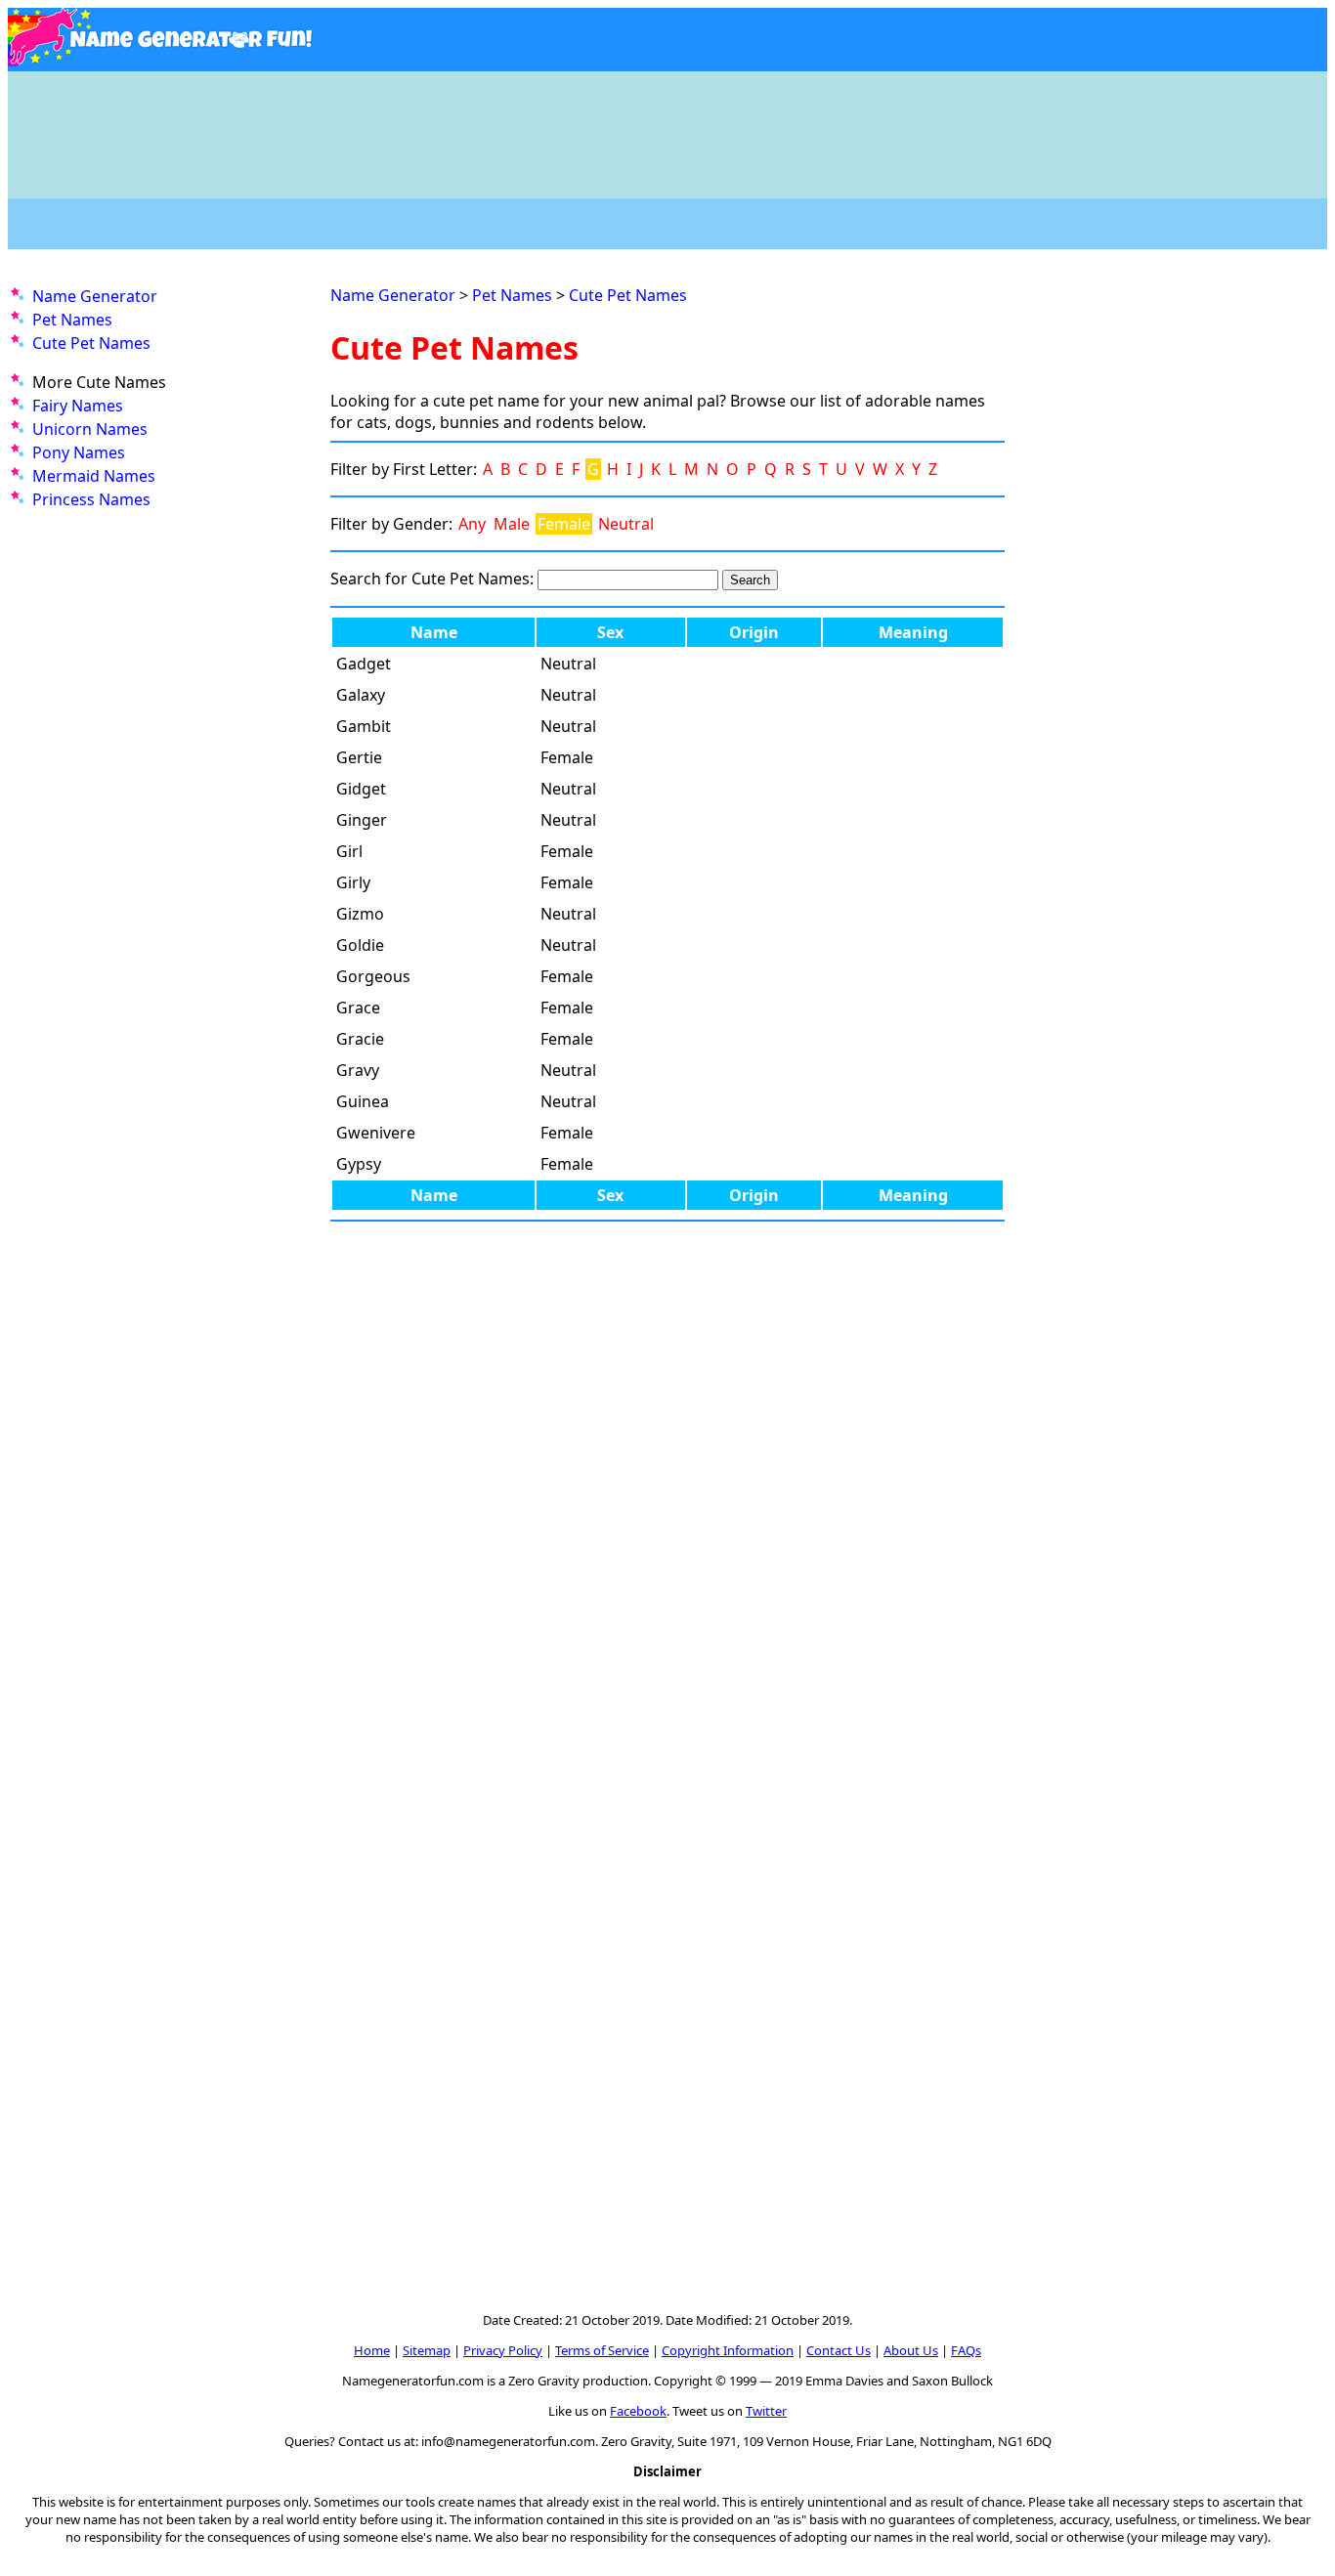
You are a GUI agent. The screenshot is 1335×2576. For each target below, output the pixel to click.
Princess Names (91, 499)
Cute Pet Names (91, 343)
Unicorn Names (90, 429)
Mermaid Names (94, 476)
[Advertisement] (667, 125)
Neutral (626, 524)
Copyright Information (728, 2350)
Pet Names (72, 320)
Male (512, 524)
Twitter (766, 2411)
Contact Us (839, 2350)
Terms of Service (602, 2350)
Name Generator (95, 296)
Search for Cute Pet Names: (432, 579)
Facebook (638, 2411)
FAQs (966, 2350)
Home (372, 2350)
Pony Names (79, 452)
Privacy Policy (503, 2350)
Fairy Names (78, 406)
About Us (911, 2350)
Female (564, 524)
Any (472, 524)
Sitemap (427, 2350)
